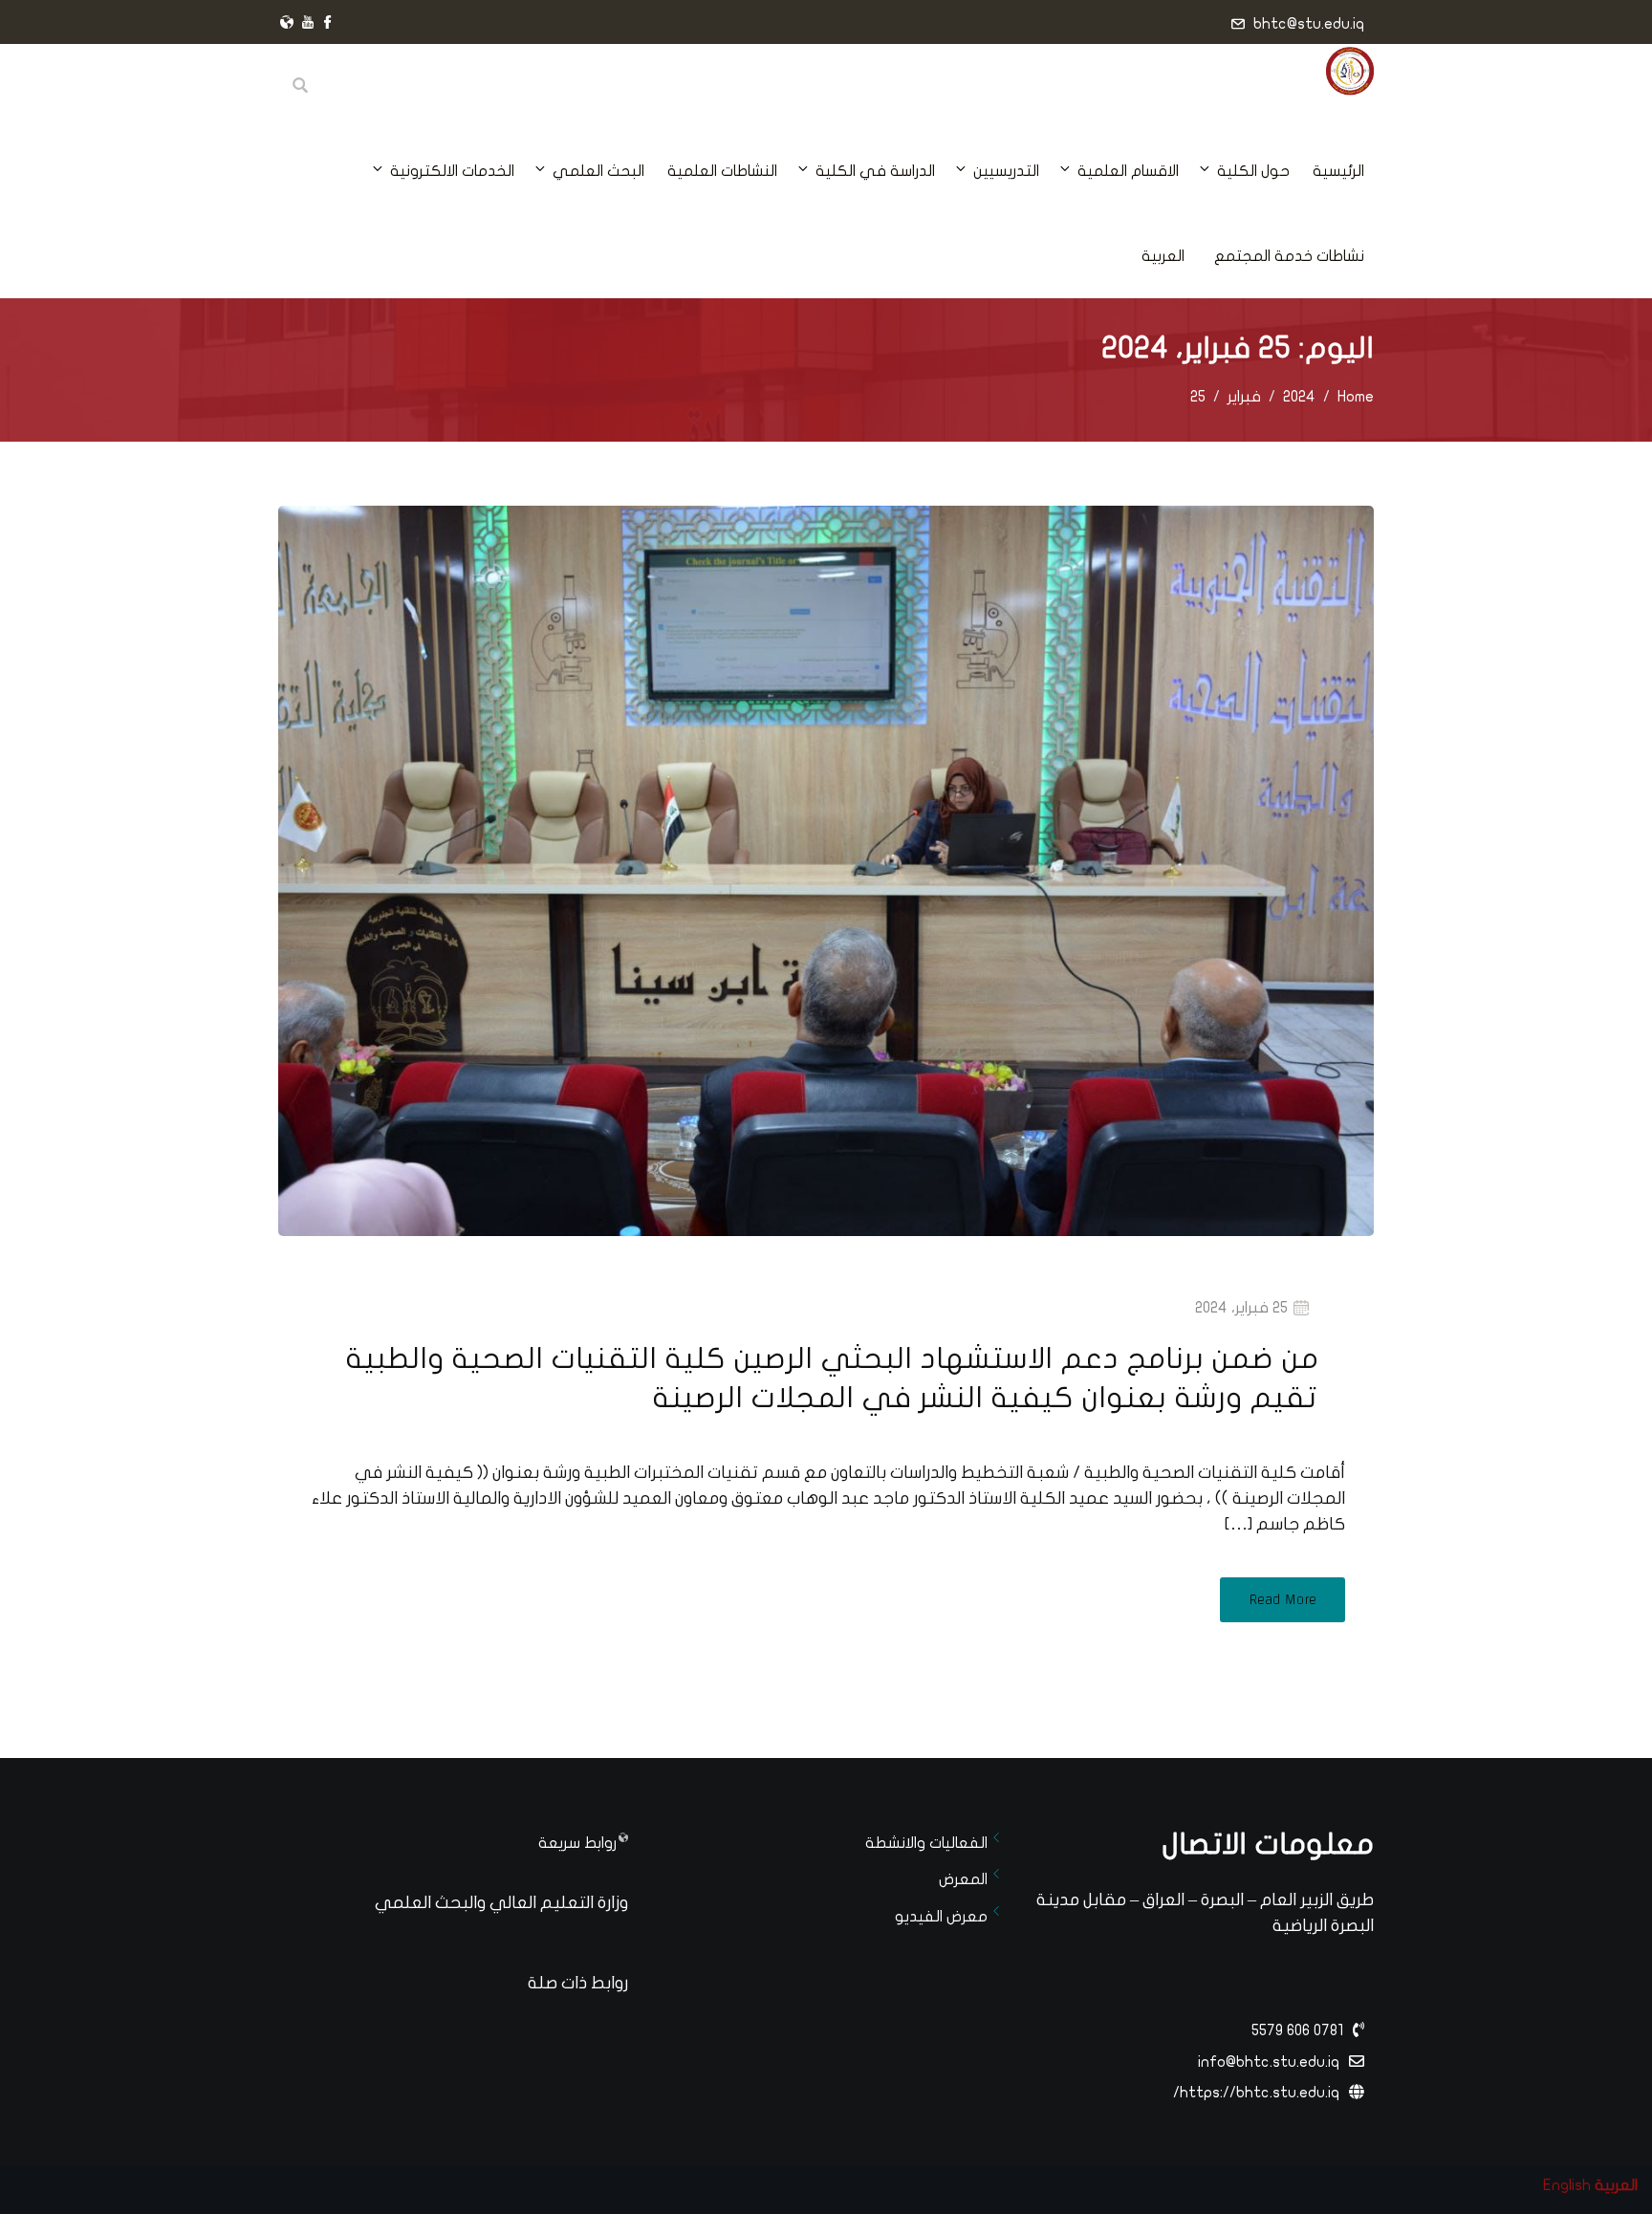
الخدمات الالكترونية (452, 171)
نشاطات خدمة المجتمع (1289, 256)
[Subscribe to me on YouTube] (308, 24)
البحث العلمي (598, 171)
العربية (1163, 256)
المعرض (963, 1879)
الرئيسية (1338, 171)
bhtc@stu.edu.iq (1309, 24)
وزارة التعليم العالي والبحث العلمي (501, 1903)
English (1567, 2185)
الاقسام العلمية (1128, 171)
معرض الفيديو (941, 1917)
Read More (1282, 1600)
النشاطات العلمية (722, 171)
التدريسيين (1006, 171)
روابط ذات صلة (578, 1983)
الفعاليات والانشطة (926, 1843)
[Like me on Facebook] (328, 24)
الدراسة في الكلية (875, 171)
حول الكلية (1253, 171)
